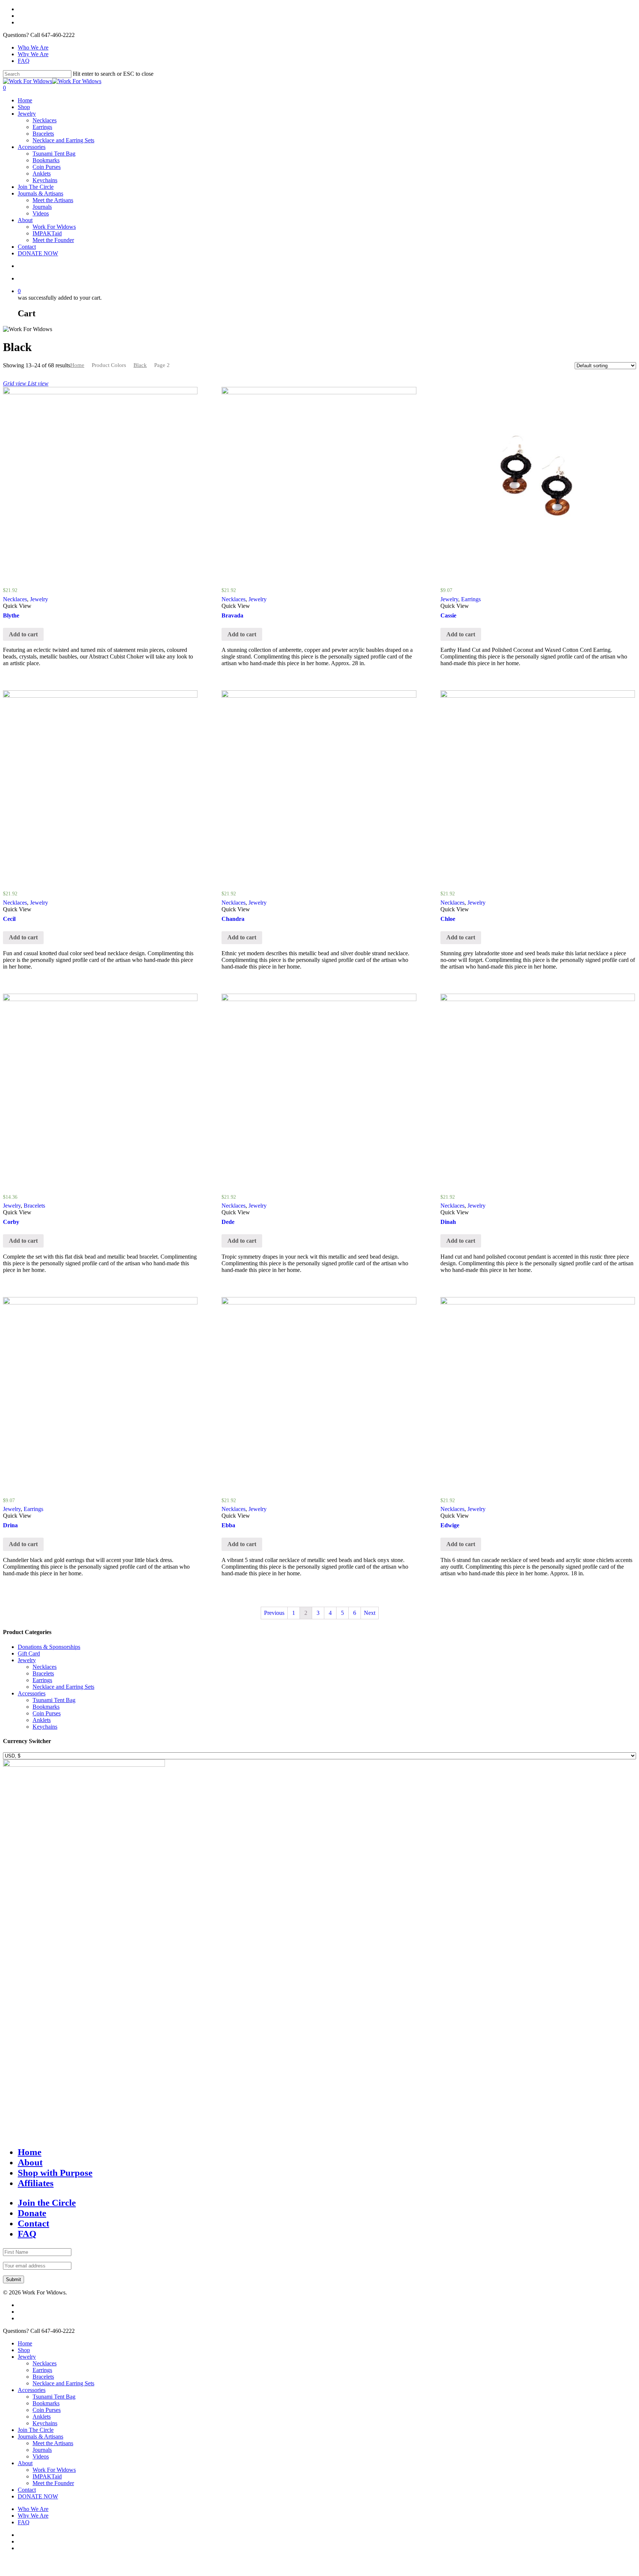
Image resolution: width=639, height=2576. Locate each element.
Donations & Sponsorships (49, 1647)
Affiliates (36, 2183)
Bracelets (43, 134)
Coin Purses (47, 167)
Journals (42, 207)
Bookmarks (46, 160)
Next (370, 1613)
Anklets (42, 173)
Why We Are (33, 54)
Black (140, 365)
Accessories (32, 147)
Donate (32, 2213)
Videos (41, 213)
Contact (27, 247)
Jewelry (27, 114)
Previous (274, 1613)
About (25, 220)
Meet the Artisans (53, 200)
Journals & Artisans (40, 193)
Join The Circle (36, 187)
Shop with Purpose (55, 2173)
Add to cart (23, 634)
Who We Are (33, 47)
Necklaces (45, 120)
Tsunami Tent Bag (54, 154)
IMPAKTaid (47, 233)
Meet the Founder (53, 240)
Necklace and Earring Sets (63, 140)
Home (25, 100)
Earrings (42, 127)
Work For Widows (54, 227)
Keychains (45, 180)
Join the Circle (47, 2203)
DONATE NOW (38, 253)
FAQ (24, 61)
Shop (24, 107)
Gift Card (29, 1653)
